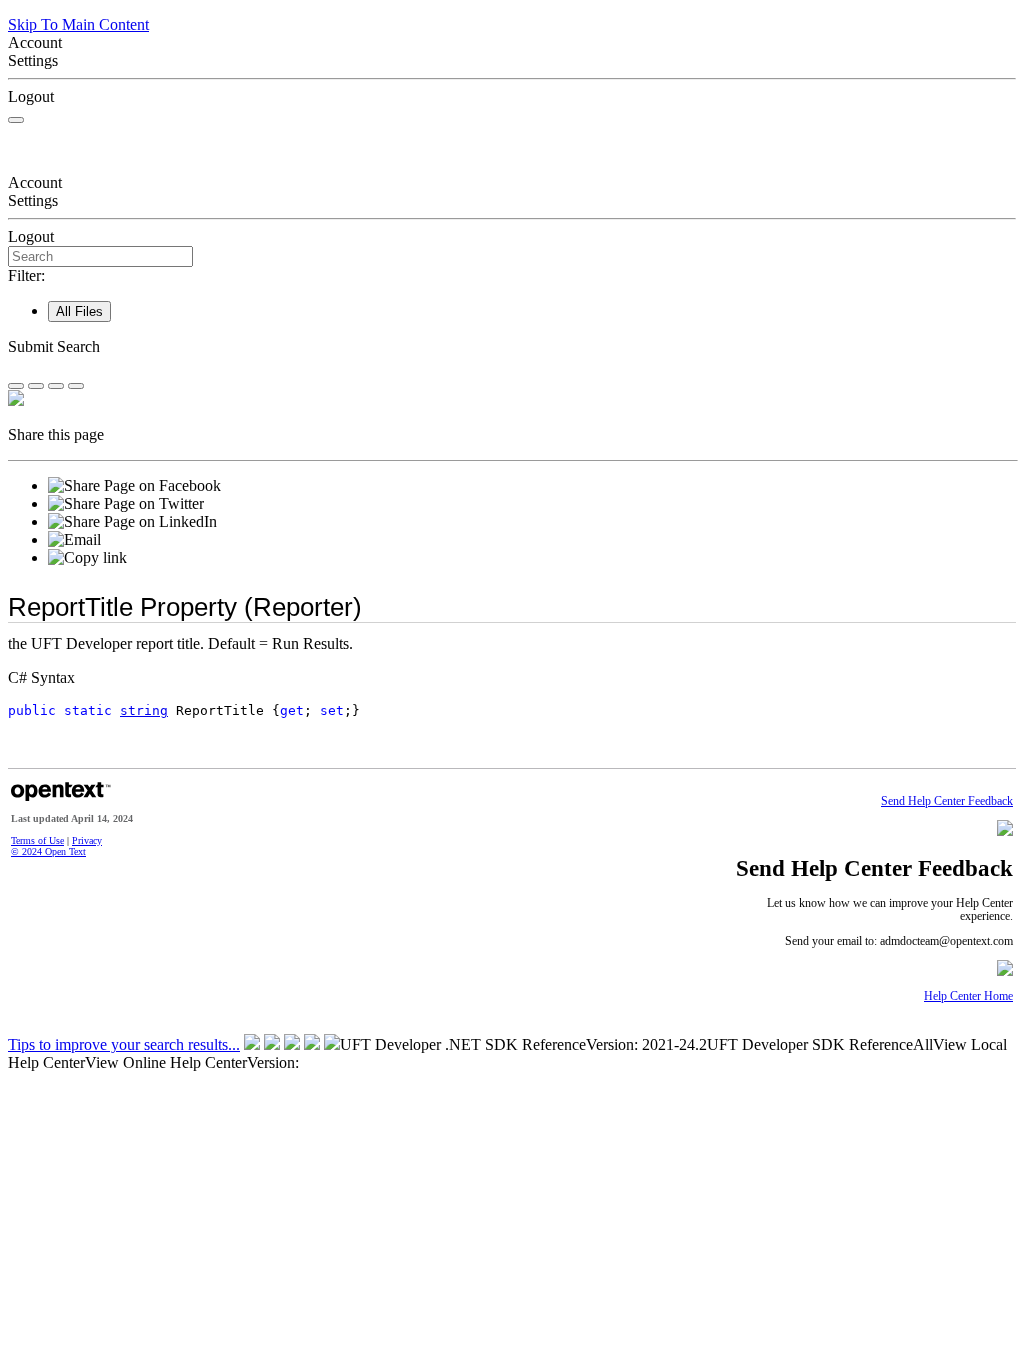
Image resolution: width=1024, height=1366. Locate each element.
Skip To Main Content (78, 24)
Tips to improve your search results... (124, 1044)
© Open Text (48, 851)
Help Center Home (968, 996)
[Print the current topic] (76, 386)
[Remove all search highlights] (56, 386)
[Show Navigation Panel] (16, 120)
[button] (512, 347)
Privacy (87, 840)
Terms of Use (37, 840)
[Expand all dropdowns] (36, 386)
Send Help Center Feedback (947, 801)
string (144, 710)
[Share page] (16, 386)
